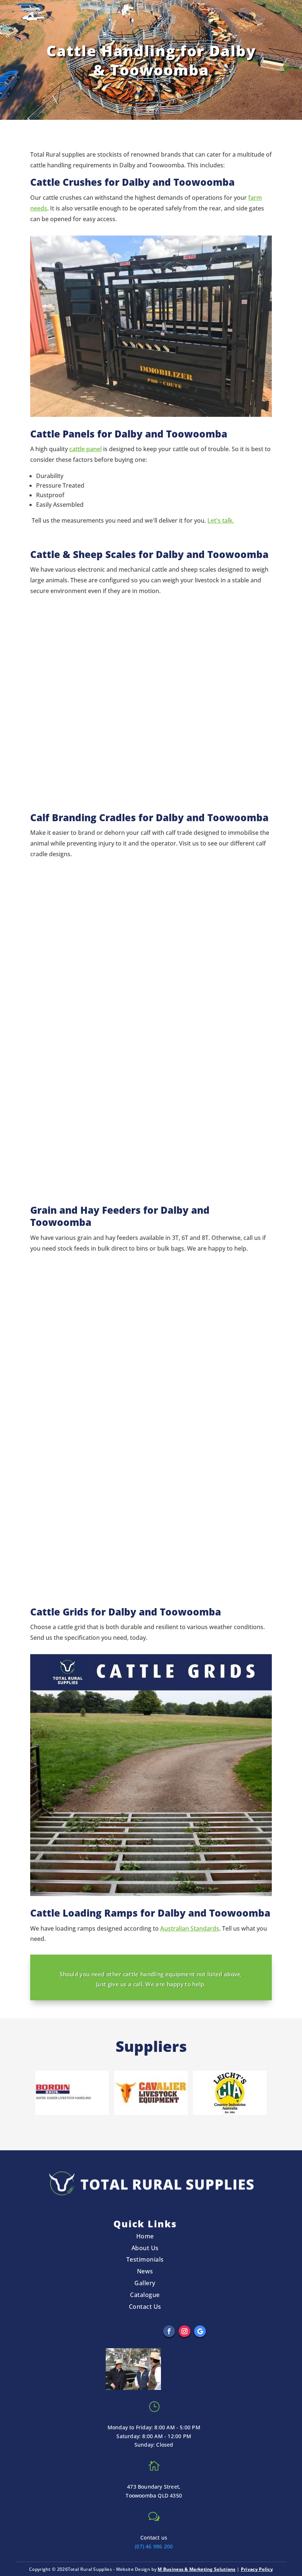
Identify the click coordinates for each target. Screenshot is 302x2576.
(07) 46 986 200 (154, 2546)
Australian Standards (190, 1928)
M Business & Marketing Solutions (197, 2569)
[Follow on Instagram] (185, 2331)
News (145, 2271)
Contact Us (145, 2307)
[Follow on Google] (200, 2331)
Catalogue (145, 2295)
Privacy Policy (257, 2569)
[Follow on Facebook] (169, 2331)
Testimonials (145, 2259)
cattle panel (85, 449)
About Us (145, 2248)
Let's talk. (221, 520)
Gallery (145, 2283)
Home (145, 2236)
